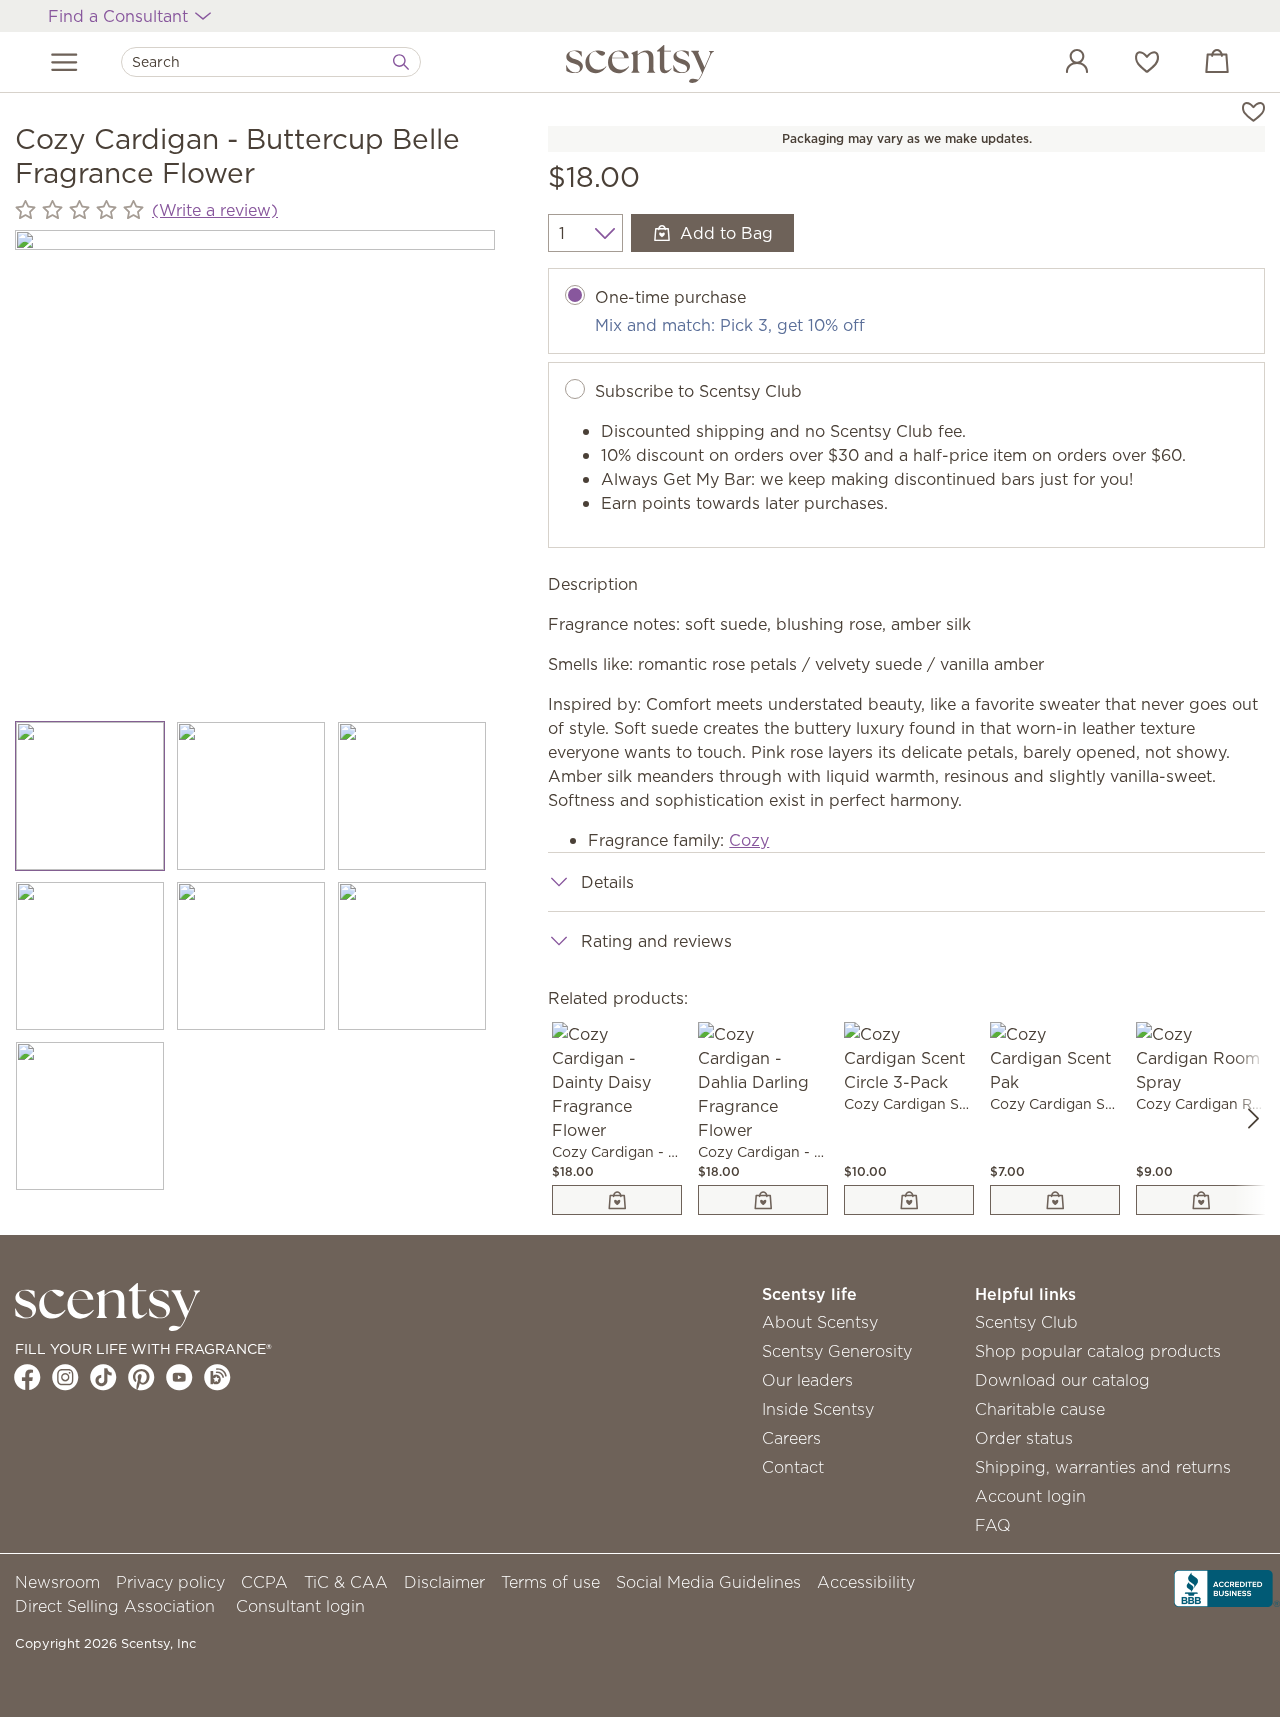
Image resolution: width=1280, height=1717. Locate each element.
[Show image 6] (412, 956)
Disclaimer (444, 1582)
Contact (793, 1467)
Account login (1030, 1496)
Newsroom (57, 1582)
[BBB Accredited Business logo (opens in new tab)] (1227, 1587)
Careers (791, 1438)
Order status (1024, 1438)
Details (607, 882)
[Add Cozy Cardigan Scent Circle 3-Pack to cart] (909, 1200)
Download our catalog (1062, 1380)
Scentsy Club (1026, 1322)
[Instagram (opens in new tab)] (65, 1377)
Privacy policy (170, 1582)
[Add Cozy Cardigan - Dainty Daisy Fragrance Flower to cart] (617, 1200)
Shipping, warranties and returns (1103, 1467)
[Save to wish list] (1253, 110)
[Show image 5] (251, 956)
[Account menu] (1057, 64)
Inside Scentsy (818, 1409)
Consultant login (300, 1606)
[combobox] (271, 62)
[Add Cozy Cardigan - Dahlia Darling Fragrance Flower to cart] (763, 1200)
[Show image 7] (90, 1116)
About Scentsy (820, 1322)
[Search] (401, 62)
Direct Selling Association (115, 1606)
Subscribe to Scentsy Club (698, 391)
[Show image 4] (90, 956)
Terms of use (550, 1582)
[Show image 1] (90, 796)
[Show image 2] (251, 796)
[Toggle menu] (64, 62)
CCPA (264, 1582)
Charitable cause (1040, 1409)
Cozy (749, 840)
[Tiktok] (103, 1377)
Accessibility (866, 1582)
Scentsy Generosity (837, 1351)
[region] (255, 470)
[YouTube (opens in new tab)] (179, 1377)
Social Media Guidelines (708, 1582)
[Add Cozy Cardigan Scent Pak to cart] (1055, 1200)
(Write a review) (215, 210)
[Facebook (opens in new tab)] (27, 1377)
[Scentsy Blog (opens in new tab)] (217, 1377)
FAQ (993, 1525)
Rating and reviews (656, 941)
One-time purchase (670, 297)
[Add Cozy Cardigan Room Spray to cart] (1201, 1200)
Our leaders (807, 1380)
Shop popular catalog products (1098, 1351)
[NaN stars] (79, 209)
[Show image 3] (412, 796)
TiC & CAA (346, 1582)
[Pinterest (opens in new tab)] (141, 1377)
